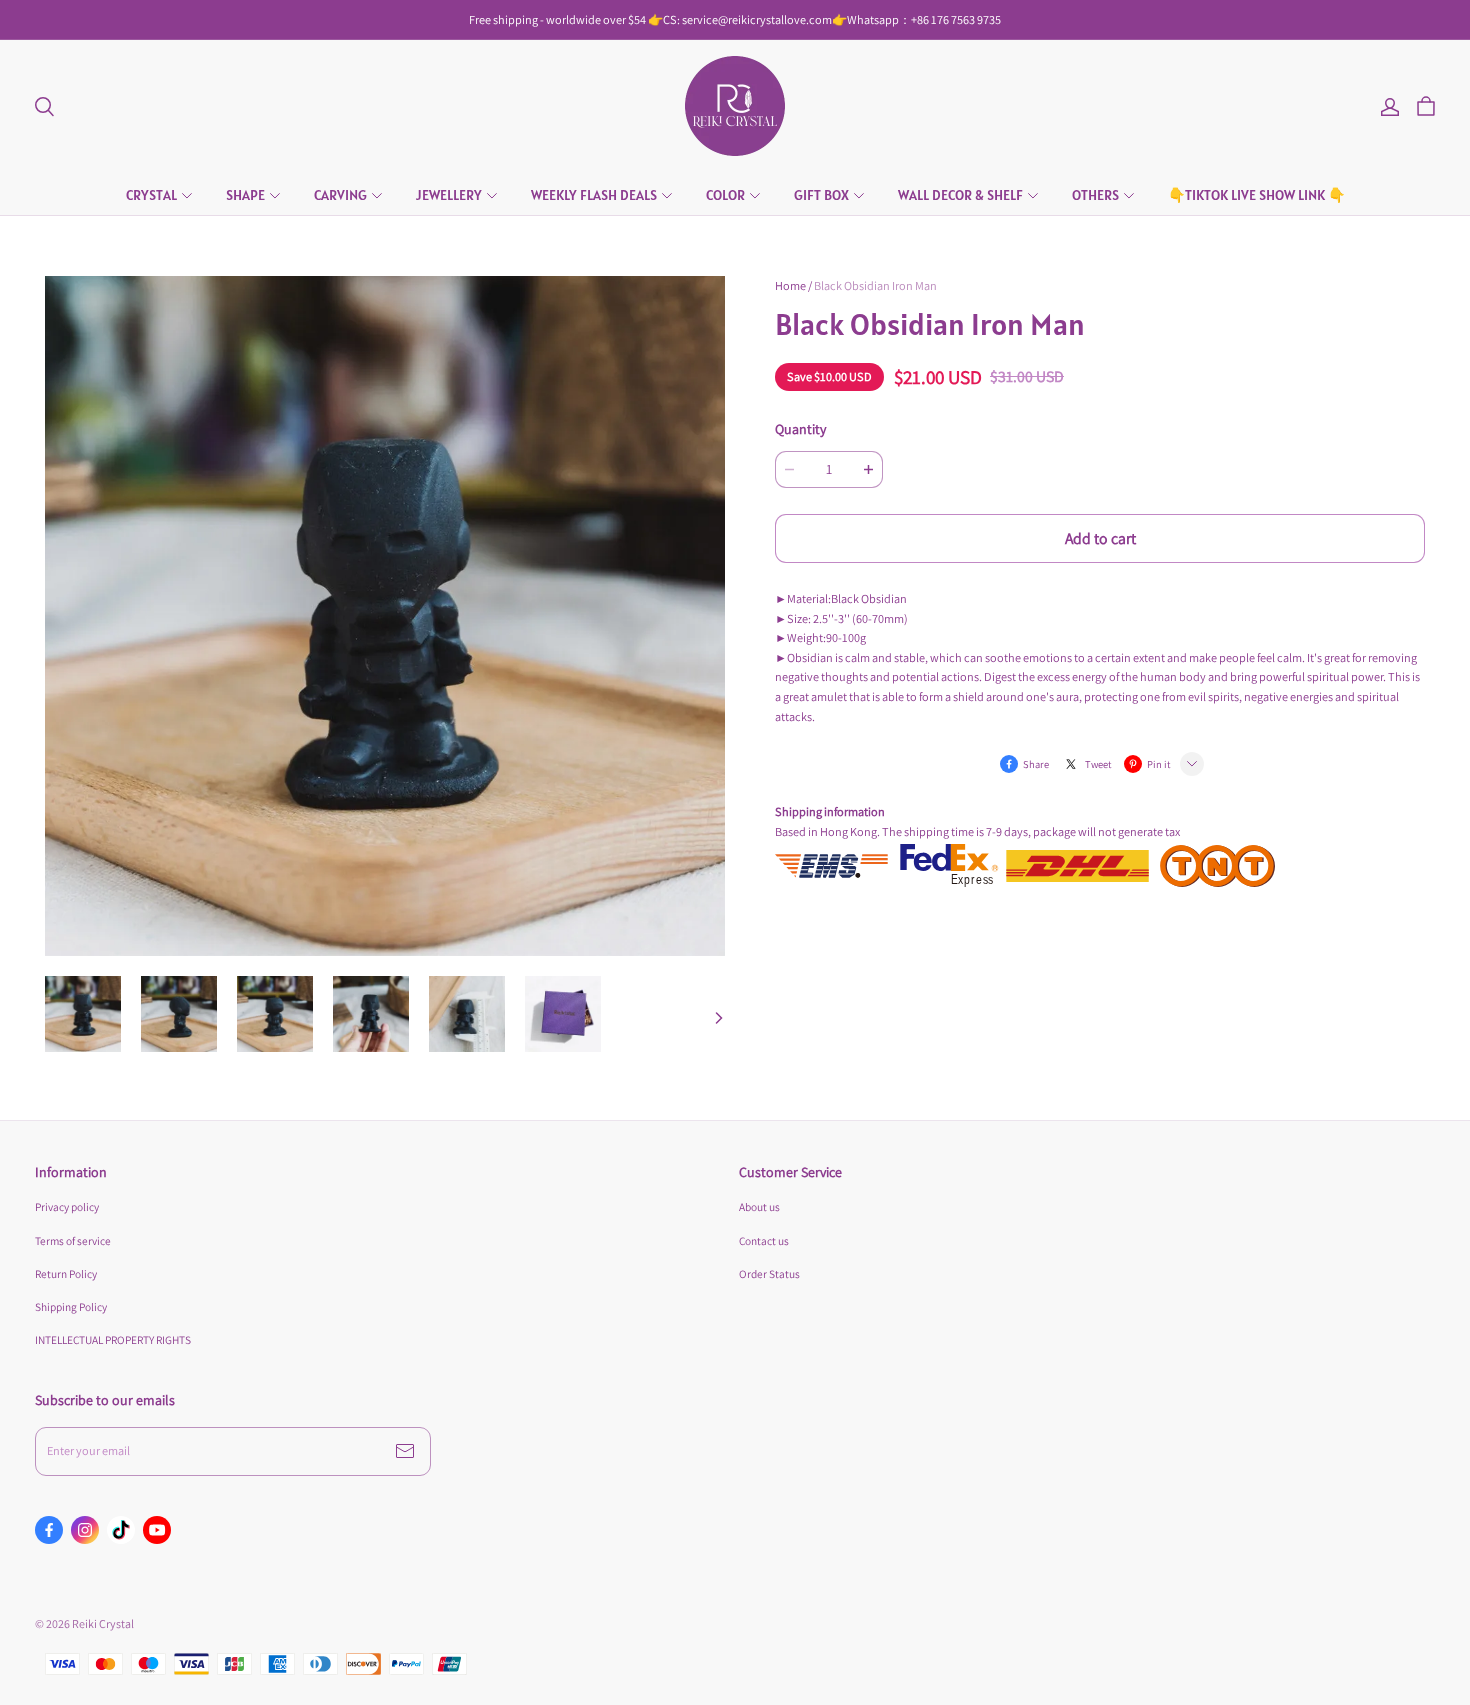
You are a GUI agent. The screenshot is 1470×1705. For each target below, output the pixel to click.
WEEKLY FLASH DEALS (594, 195)
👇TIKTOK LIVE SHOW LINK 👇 (1256, 195)
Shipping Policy (71, 1306)
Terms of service (73, 1240)
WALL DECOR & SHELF (960, 195)
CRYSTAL (151, 195)
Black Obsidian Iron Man (875, 285)
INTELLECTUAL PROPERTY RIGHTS (113, 1339)
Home (790, 285)
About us (759, 1206)
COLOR (725, 195)
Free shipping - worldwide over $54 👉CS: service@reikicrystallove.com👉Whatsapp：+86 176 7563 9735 (735, 19)
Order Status (769, 1273)
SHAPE (245, 195)
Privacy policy (67, 1206)
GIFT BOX (821, 195)
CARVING (340, 195)
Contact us (764, 1240)
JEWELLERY (449, 195)
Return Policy (66, 1273)
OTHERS (1095, 195)
